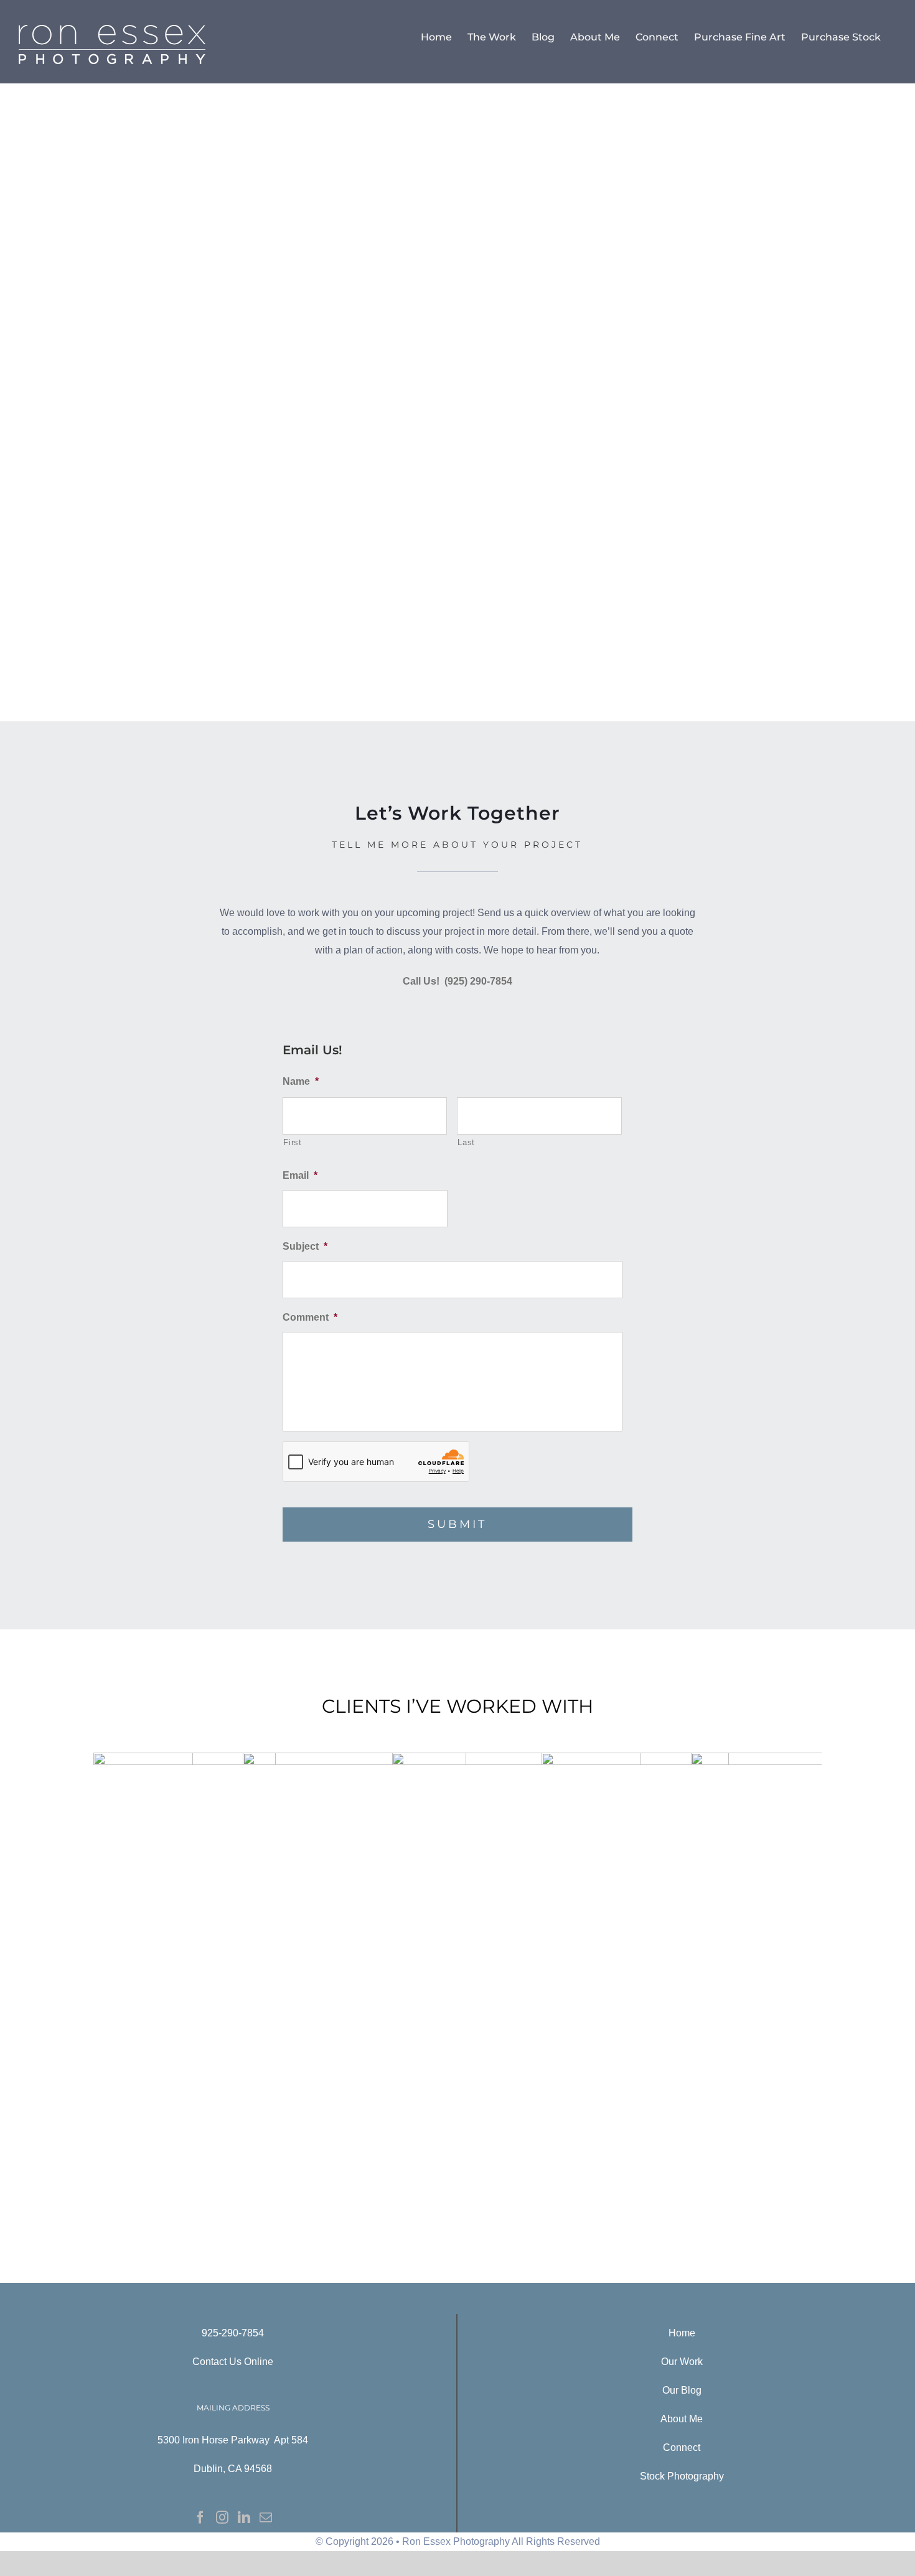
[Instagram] (222, 2517)
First (292, 1142)
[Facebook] (200, 2517)
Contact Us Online (233, 2362)
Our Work (682, 2362)
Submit (457, 1524)
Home (682, 2333)
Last (466, 1142)
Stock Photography (682, 2476)
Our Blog (682, 2390)
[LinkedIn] (244, 2517)
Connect (682, 2447)
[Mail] (266, 2517)
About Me (682, 2419)
